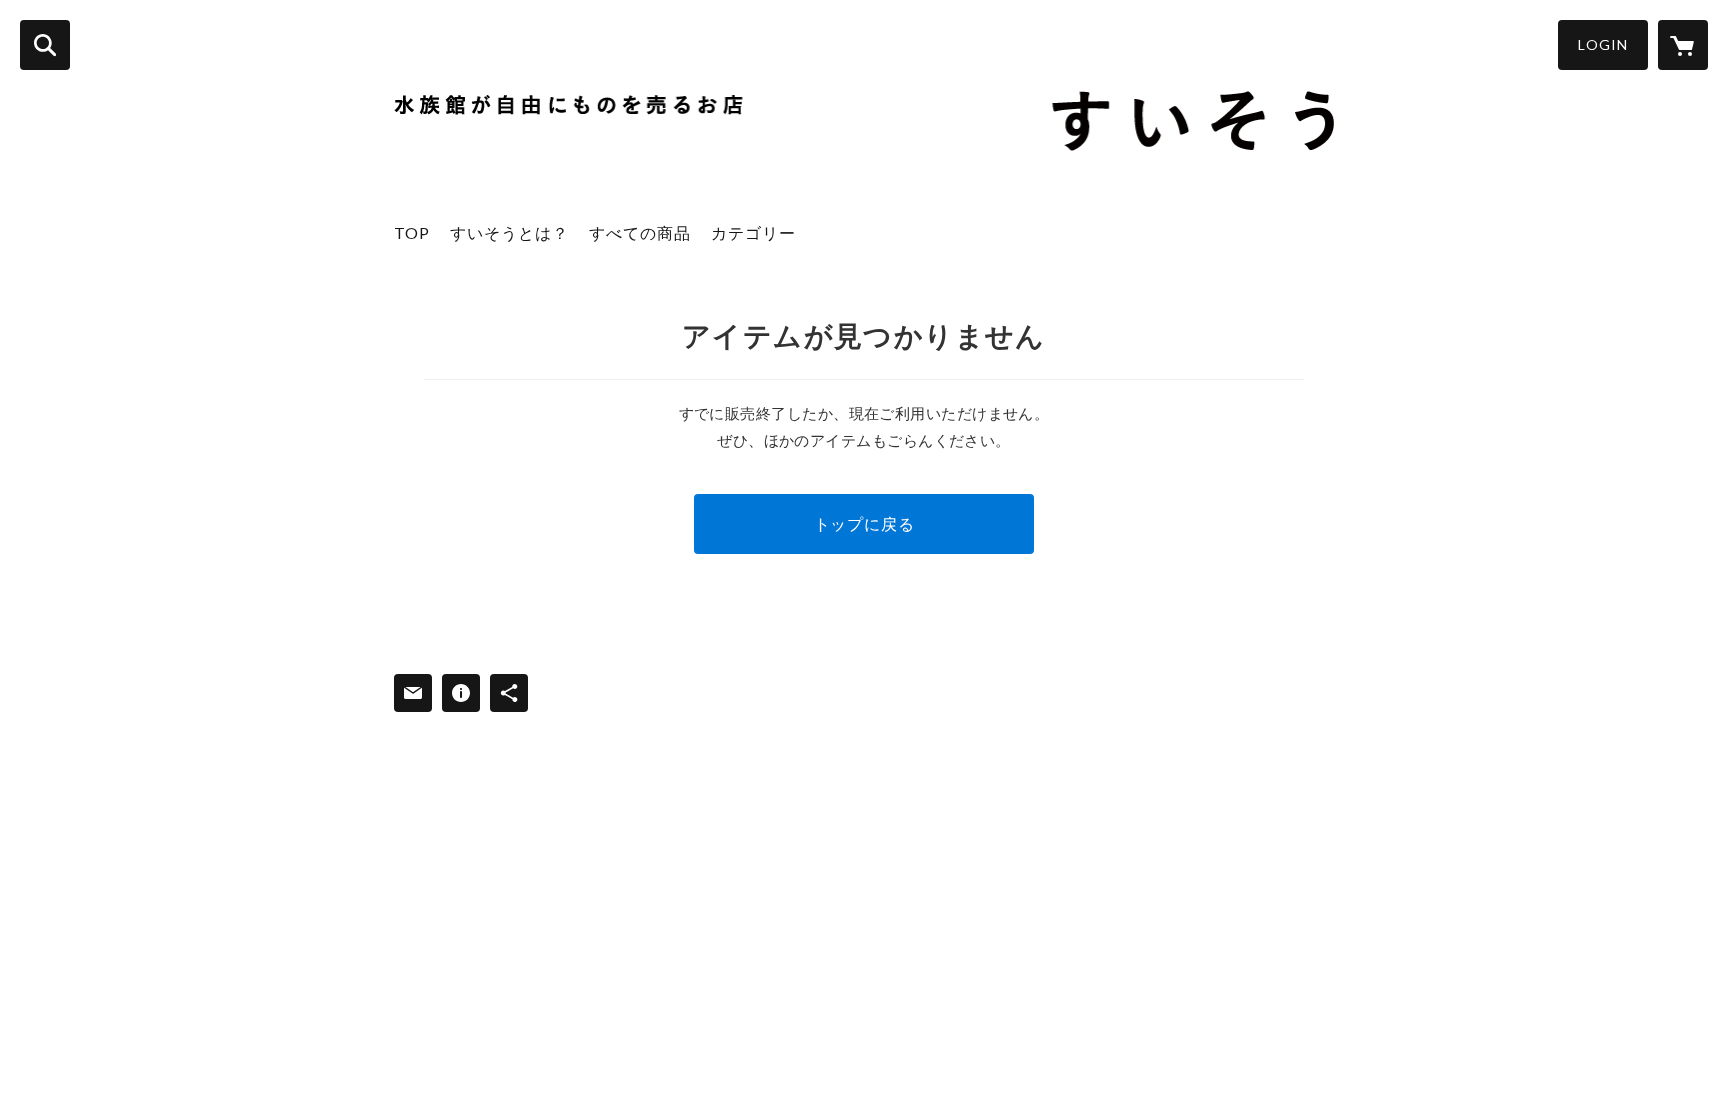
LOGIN (1603, 44)
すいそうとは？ (509, 232)
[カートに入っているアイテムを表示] (1683, 45)
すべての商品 (640, 232)
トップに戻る (864, 523)
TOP (412, 232)
